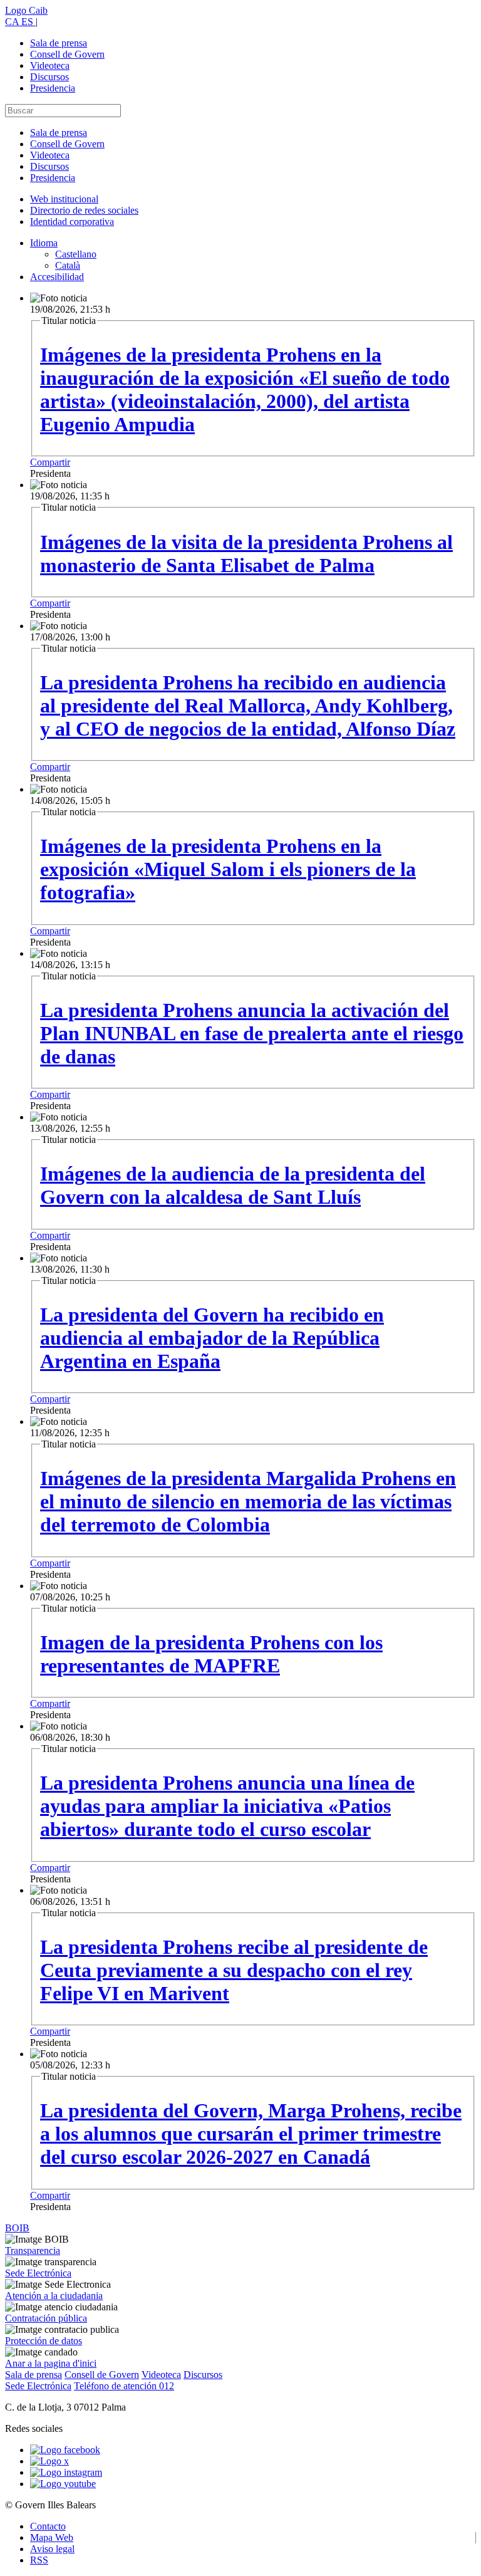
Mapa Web (52, 2537)
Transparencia (33, 2250)
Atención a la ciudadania (54, 2296)
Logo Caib (26, 10)
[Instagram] (66, 2472)
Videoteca (50, 65)
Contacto (48, 2526)
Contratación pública (46, 2318)
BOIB (17, 2228)
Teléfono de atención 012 (124, 2386)
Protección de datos (44, 2341)
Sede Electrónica (38, 2273)
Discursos (49, 77)
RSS (39, 2560)
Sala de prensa (59, 43)
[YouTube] (63, 2484)
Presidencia (53, 88)
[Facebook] (65, 2450)
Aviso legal (52, 2549)
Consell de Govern (67, 54)
